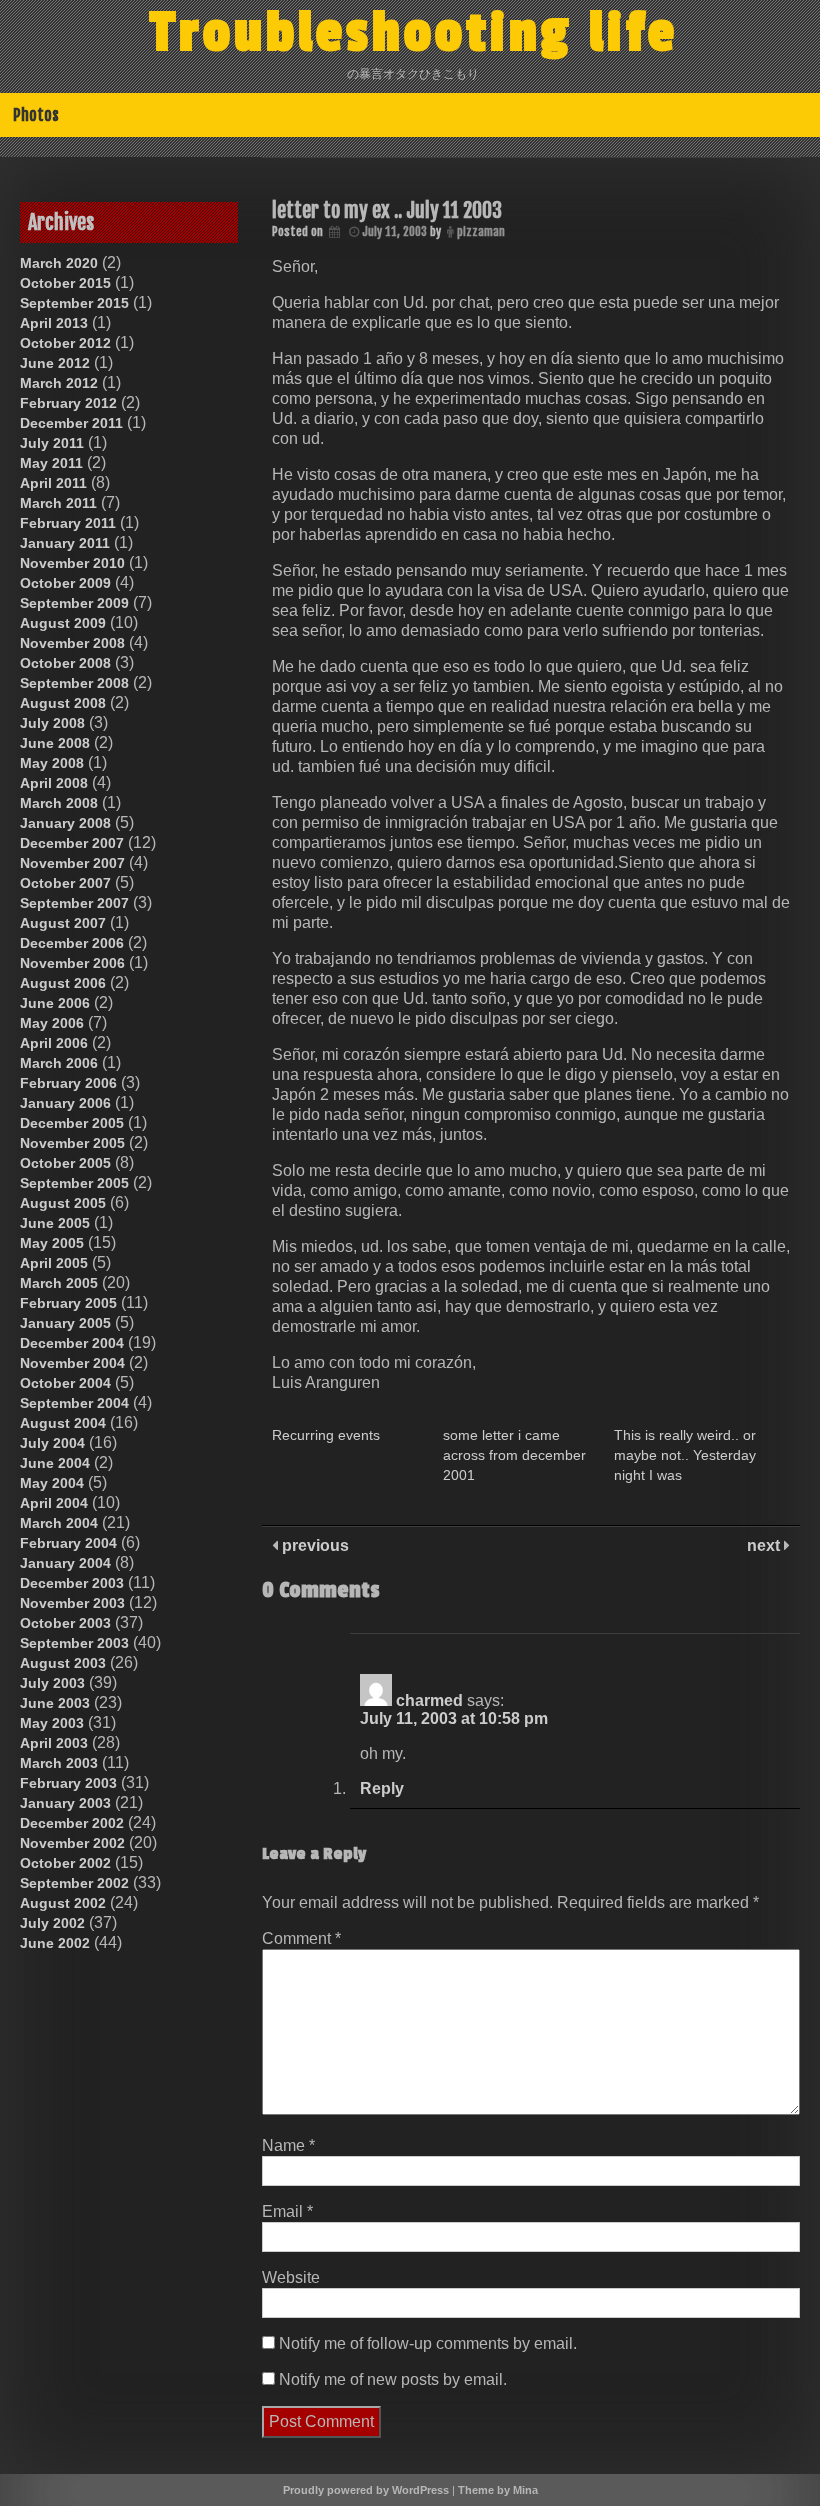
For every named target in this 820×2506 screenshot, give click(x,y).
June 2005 (55, 1223)
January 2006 (65, 1103)
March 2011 (58, 503)
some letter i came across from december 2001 (514, 1455)
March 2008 (59, 803)
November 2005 (72, 1143)
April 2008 (54, 783)
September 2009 (74, 603)
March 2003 (59, 1763)
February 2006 (68, 1083)
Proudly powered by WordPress (366, 2490)
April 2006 (54, 1043)
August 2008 (63, 703)
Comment (301, 1938)
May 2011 (51, 463)
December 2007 (72, 843)
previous (313, 1545)
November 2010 (72, 563)
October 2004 (65, 1383)
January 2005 (65, 1323)
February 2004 (68, 1543)
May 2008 (52, 763)
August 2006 (63, 983)
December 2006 (72, 943)
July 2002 (52, 1923)
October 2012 (65, 343)
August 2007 (63, 923)
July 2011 (52, 443)
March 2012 (59, 383)
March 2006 (59, 1063)
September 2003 (74, 1643)
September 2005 (74, 1183)
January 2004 (65, 1563)
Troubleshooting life (414, 33)
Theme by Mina (498, 2490)
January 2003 (65, 1803)
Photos (36, 115)
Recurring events (326, 1435)
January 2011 (65, 543)
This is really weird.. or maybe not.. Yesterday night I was (685, 1455)
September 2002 (74, 1883)
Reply (382, 1788)
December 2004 (72, 1343)
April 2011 (53, 483)
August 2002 (63, 1903)
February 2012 (68, 403)
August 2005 (63, 1203)
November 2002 (72, 1843)
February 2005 (68, 1303)
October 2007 (65, 883)
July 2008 (52, 723)
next (765, 1545)
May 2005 (52, 1243)
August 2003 (63, 1663)
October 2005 (65, 1163)
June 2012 (55, 363)
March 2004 (59, 1523)
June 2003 (55, 1703)
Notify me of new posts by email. (393, 2379)
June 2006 (55, 1003)
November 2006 (72, 963)
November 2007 (72, 863)
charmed (429, 1700)
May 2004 (52, 1483)
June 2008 (55, 743)
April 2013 (54, 323)
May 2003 (52, 1723)
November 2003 (72, 1603)
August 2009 (63, 623)
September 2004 (74, 1403)
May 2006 (52, 1023)
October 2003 (65, 1623)
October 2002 (65, 1863)
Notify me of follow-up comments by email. (428, 2343)
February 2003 (68, 1783)
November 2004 (72, 1363)
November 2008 (72, 643)
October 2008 (65, 663)
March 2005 (59, 1283)
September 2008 (74, 683)
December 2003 (72, 1583)
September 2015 (74, 303)
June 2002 (55, 1943)
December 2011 (71, 423)
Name (288, 2145)
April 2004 (54, 1503)
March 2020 (59, 263)
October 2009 (65, 583)
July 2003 (52, 1683)
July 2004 (52, 1443)
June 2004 (55, 1463)
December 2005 (72, 1123)
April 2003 (54, 1743)
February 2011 (68, 523)
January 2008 (65, 823)
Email (287, 2211)
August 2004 (63, 1423)
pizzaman (481, 231)
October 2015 (65, 283)
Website (291, 2277)
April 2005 (54, 1263)
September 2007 (74, 903)
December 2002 (72, 1823)
